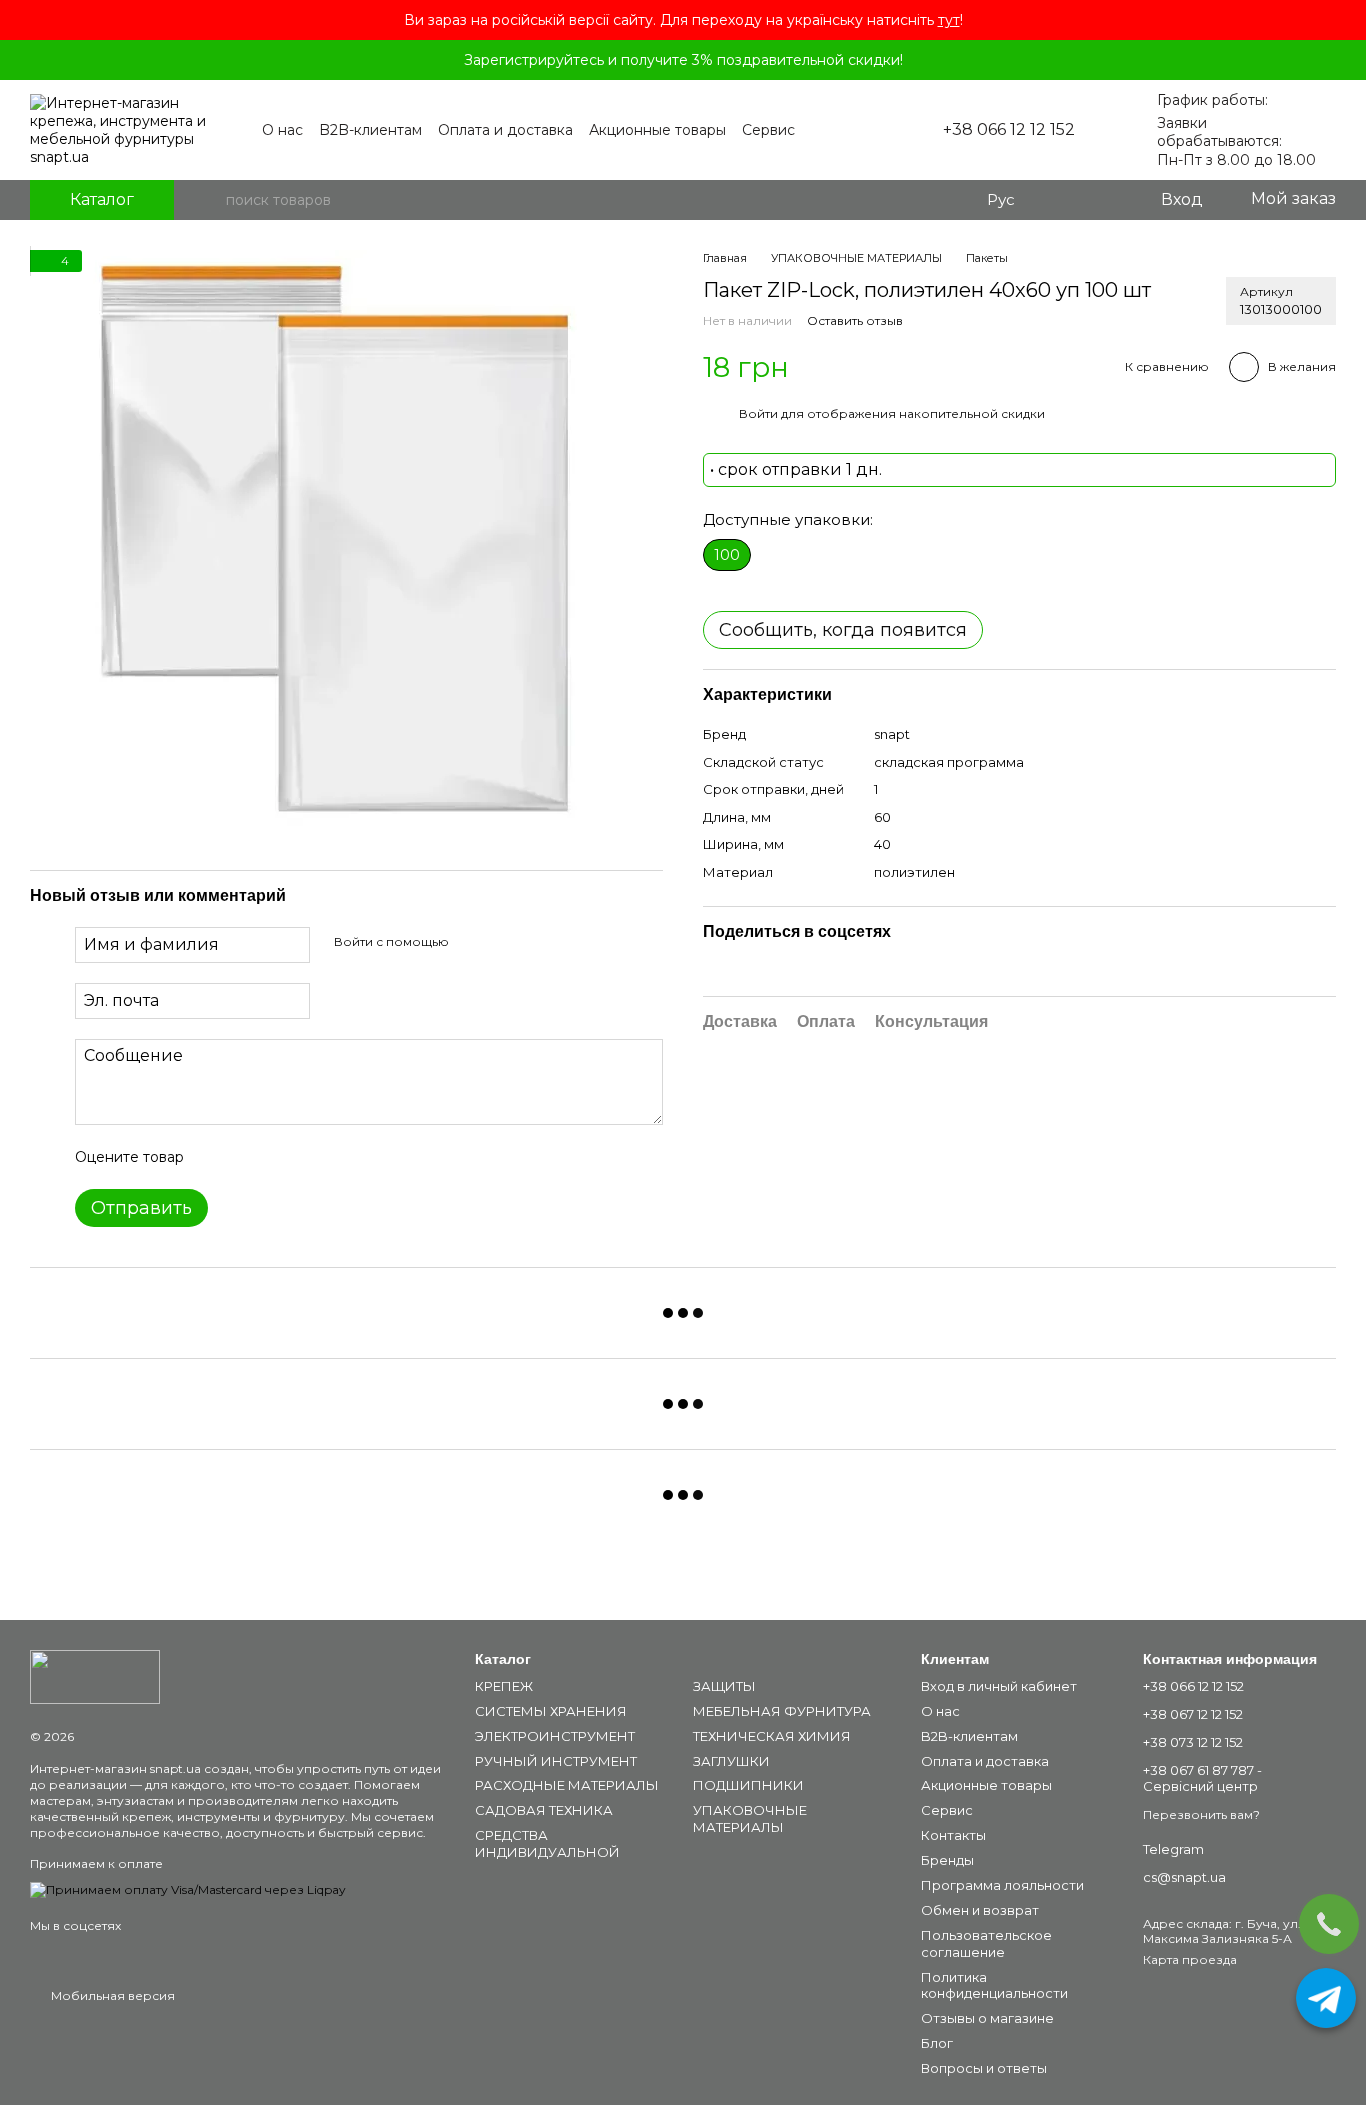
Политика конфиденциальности (994, 1985)
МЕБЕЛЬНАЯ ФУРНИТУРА (782, 1711)
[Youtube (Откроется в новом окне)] (851, 130)
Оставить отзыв (855, 321)
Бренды (947, 1860)
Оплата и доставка (505, 130)
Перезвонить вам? (1201, 1814)
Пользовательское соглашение (986, 1943)
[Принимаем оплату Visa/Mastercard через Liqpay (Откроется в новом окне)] (188, 1888)
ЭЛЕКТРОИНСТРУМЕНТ (555, 1736)
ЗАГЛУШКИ (731, 1761)
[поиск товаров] (210, 200)
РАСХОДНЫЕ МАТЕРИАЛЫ (567, 1785)
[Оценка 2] (249, 1157)
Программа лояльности (1002, 1885)
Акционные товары (657, 130)
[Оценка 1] (217, 1157)
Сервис (768, 130)
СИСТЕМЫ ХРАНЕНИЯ (551, 1711)
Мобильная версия (111, 1995)
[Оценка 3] (281, 1157)
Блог (937, 2043)
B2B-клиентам (370, 130)
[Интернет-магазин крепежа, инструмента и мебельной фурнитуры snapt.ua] (95, 1675)
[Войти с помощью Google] (503, 942)
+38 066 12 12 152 (1009, 130)
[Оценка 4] (313, 1157)
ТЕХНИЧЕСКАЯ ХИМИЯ (772, 1736)
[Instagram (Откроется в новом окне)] (827, 130)
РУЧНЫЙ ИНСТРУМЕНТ (556, 1761)
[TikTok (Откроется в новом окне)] (875, 130)
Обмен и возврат (980, 1910)
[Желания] (1103, 200)
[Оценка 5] (345, 1157)
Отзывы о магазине (987, 2018)
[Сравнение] (1063, 200)
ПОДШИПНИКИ (748, 1785)
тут (949, 20)
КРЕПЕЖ (504, 1686)
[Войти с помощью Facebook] (471, 942)
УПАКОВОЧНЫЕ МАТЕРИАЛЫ (750, 1818)
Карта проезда (1190, 1959)
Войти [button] (758, 414)
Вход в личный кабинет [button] (999, 1686)
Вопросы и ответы (984, 2068)
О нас (282, 130)
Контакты (953, 1835)
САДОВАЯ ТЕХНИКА (544, 1810)
